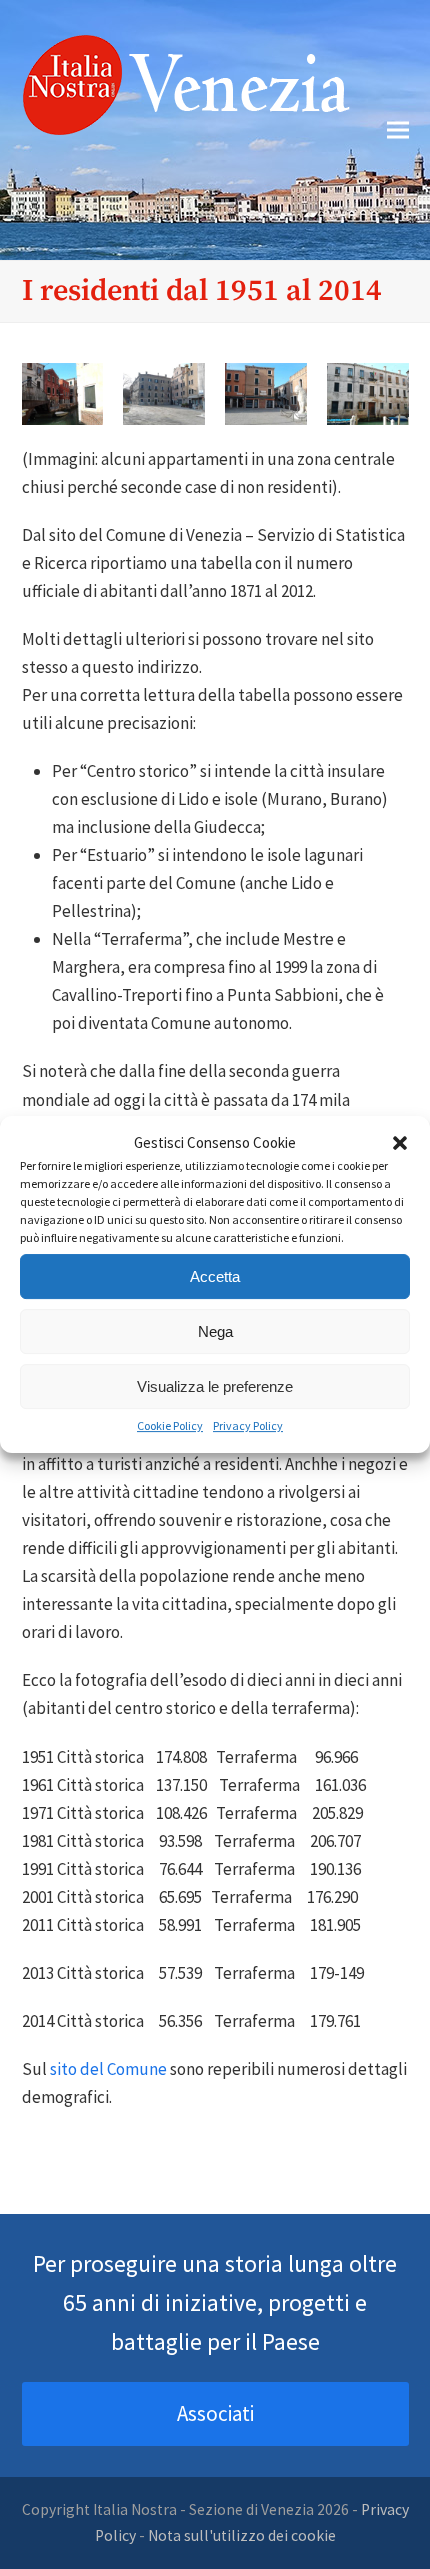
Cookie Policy (170, 1425)
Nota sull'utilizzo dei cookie (242, 2535)
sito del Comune (108, 2069)
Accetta (215, 1276)
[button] (400, 1143)
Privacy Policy (248, 1425)
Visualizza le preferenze (215, 1386)
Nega (215, 1331)
